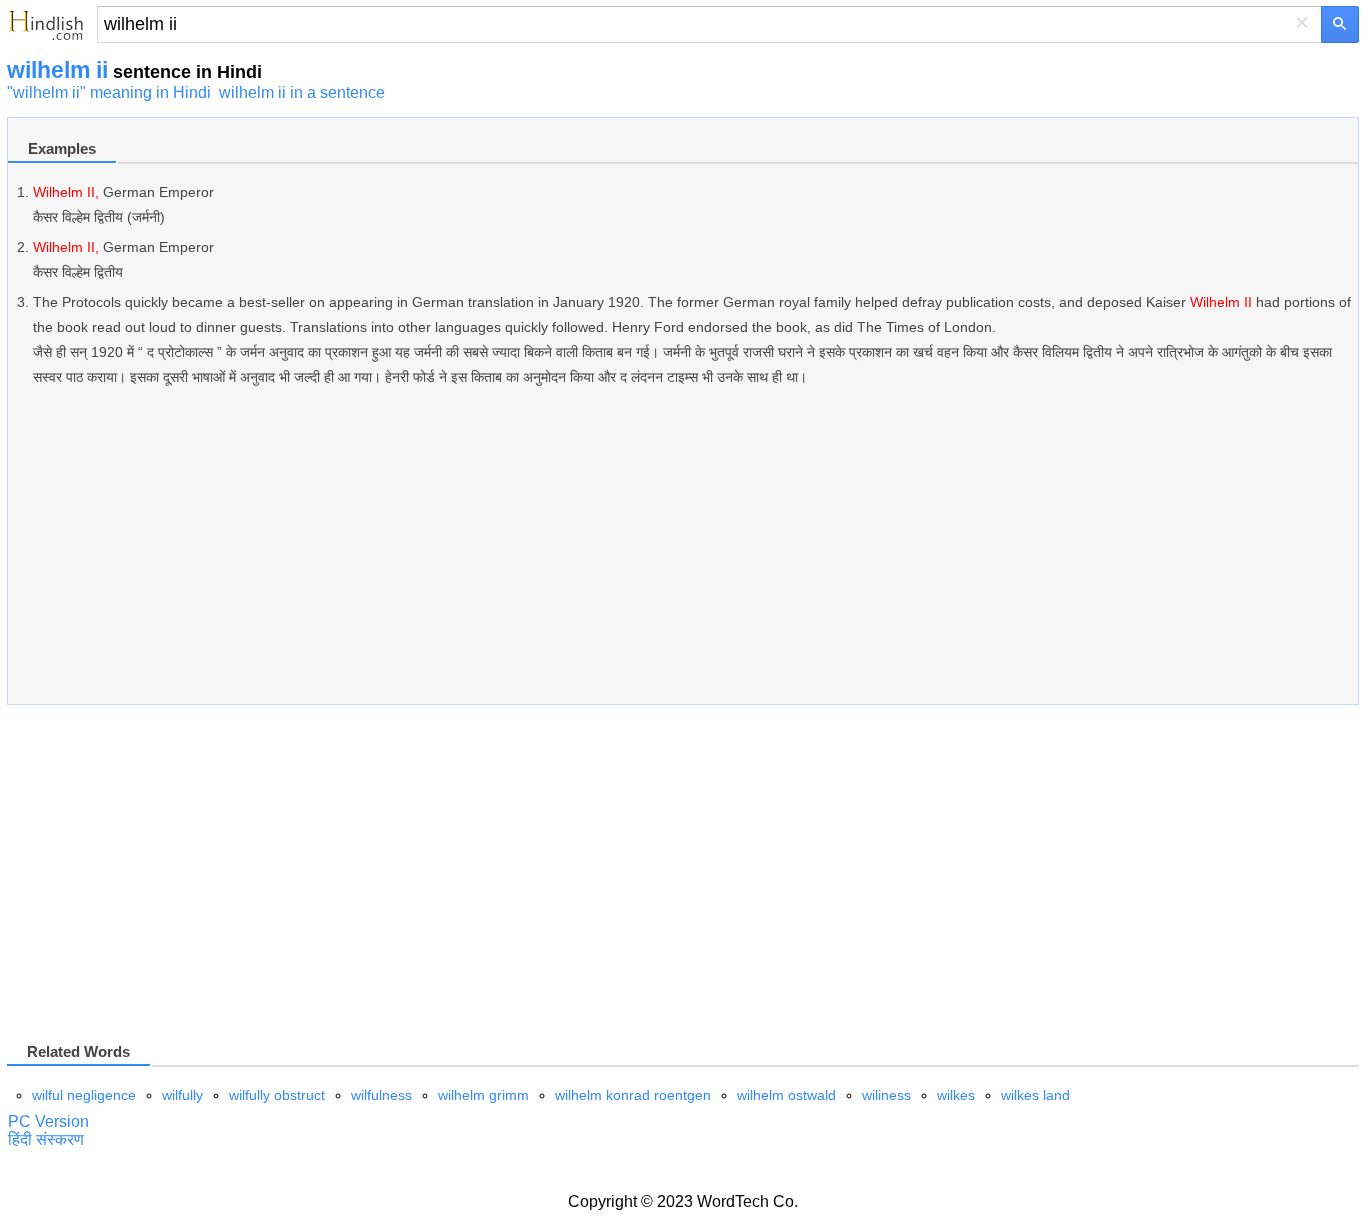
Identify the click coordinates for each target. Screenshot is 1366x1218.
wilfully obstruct (277, 1095)
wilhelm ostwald (786, 1095)
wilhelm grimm (483, 1095)
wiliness (886, 1095)
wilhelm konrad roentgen (633, 1095)
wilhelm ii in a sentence (302, 92)
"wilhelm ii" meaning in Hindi (109, 92)
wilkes (956, 1095)
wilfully (182, 1095)
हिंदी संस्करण (46, 1139)
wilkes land (1035, 1095)
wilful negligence (84, 1095)
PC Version (48, 1121)
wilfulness (381, 1095)
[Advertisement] (608, 556)
